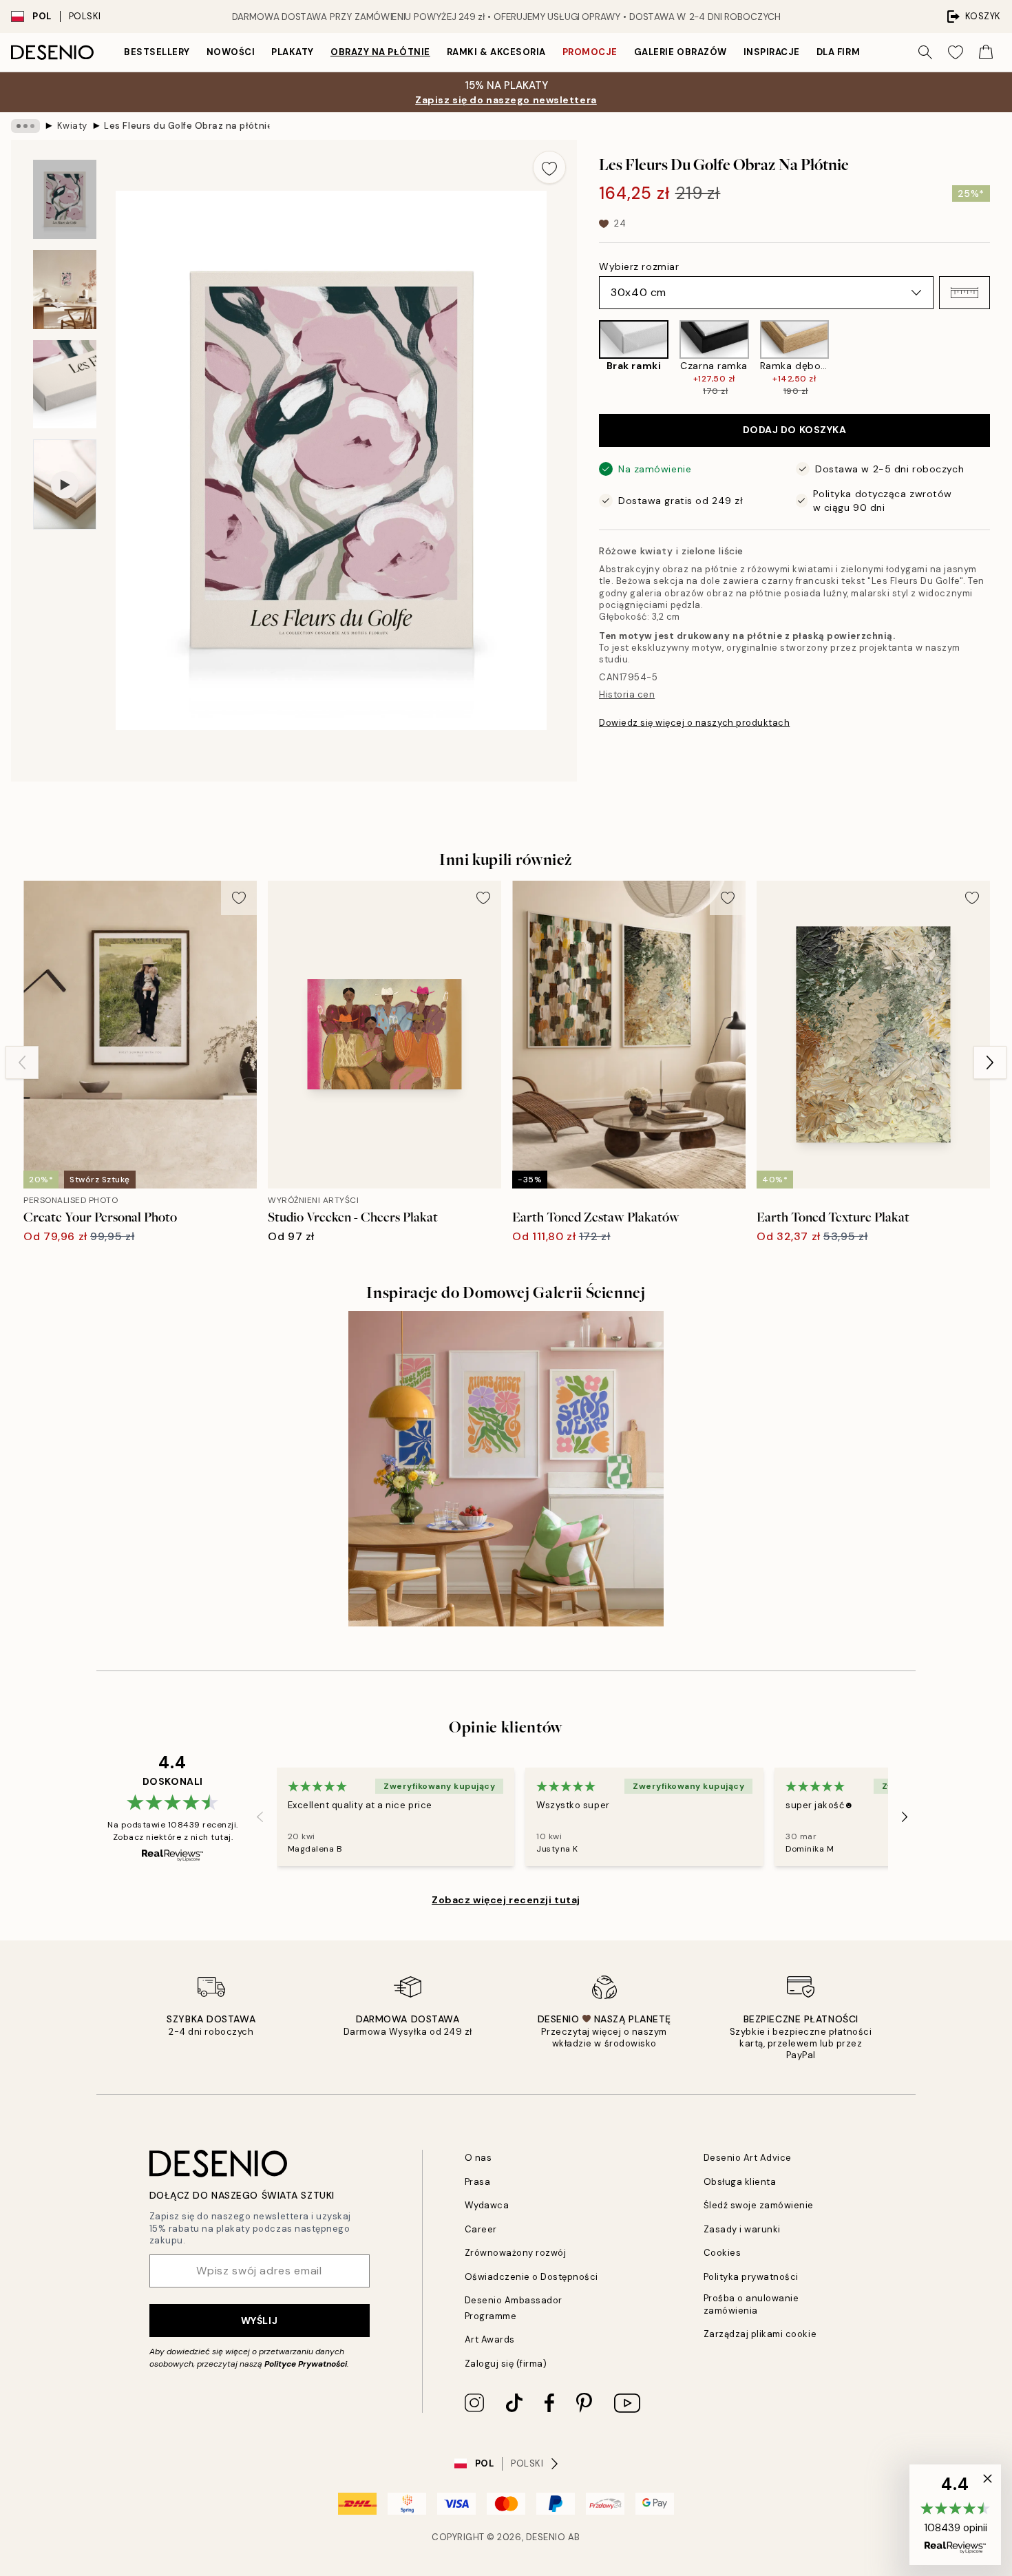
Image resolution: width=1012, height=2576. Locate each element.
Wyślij (259, 2321)
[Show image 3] (65, 385)
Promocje (590, 52)
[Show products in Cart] (986, 52)
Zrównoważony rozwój (516, 2253)
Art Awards (490, 2339)
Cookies (723, 2253)
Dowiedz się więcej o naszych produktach (694, 723)
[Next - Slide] (1001, 359)
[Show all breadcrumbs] (25, 126)
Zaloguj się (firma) (506, 2364)
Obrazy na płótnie (380, 52)
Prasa (478, 2182)
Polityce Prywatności (306, 2364)
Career (481, 2229)
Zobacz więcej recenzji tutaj (506, 1900)
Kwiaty (72, 126)
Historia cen (627, 694)
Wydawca (487, 2205)
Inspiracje (772, 52)
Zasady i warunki (742, 2229)
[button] (964, 293)
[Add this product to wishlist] (549, 167)
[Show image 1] (65, 199)
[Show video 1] (65, 484)
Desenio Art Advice (748, 2158)
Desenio (546, 2537)
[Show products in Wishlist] (956, 52)
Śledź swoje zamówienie (759, 2205)
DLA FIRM (838, 52)
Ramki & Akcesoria (496, 52)
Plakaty (293, 52)
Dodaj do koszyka (795, 430)
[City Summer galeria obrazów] (506, 1469)
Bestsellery (157, 52)
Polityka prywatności (751, 2277)
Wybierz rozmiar (639, 266)
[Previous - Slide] (588, 359)
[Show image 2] (65, 290)
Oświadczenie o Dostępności (532, 2277)
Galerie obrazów (681, 52)
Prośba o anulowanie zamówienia (751, 2304)
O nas (478, 2158)
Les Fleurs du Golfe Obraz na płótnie (187, 126)
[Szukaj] (925, 52)
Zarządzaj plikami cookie (760, 2334)
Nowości (231, 52)
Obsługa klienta (740, 2182)
